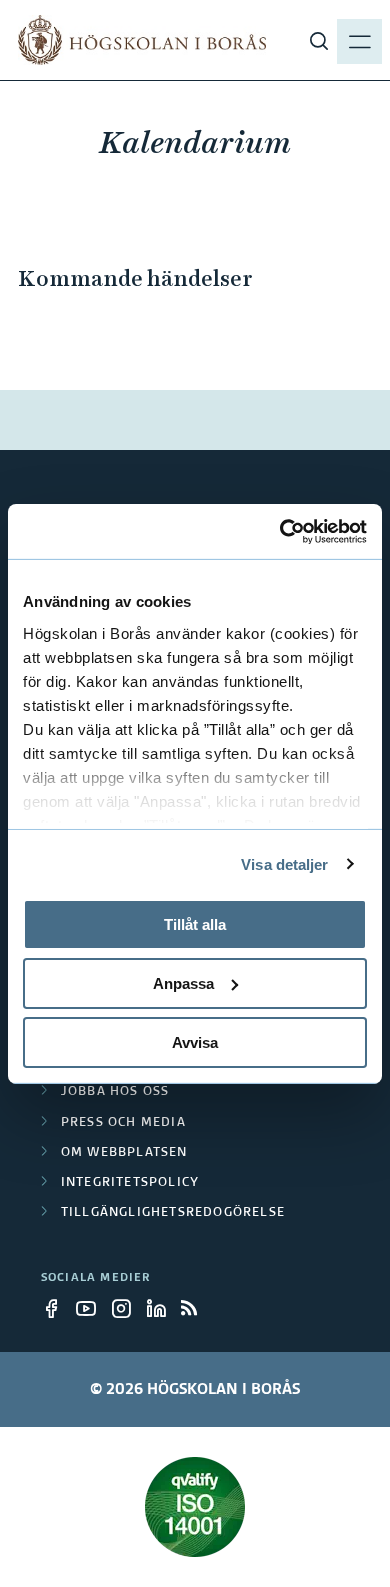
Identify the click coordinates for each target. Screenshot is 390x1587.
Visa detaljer (284, 863)
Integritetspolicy (130, 1183)
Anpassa (183, 983)
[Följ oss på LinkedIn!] (162, 1308)
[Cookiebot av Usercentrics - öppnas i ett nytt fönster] (280, 531)
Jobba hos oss (115, 1092)
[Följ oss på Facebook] (57, 1308)
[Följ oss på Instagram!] (127, 1308)
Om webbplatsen (124, 1153)
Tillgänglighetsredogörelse (173, 1213)
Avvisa (195, 1041)
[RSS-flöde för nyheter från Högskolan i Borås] (197, 1308)
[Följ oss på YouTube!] (92, 1308)
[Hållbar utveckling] (195, 1507)
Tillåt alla (195, 924)
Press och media (123, 1123)
